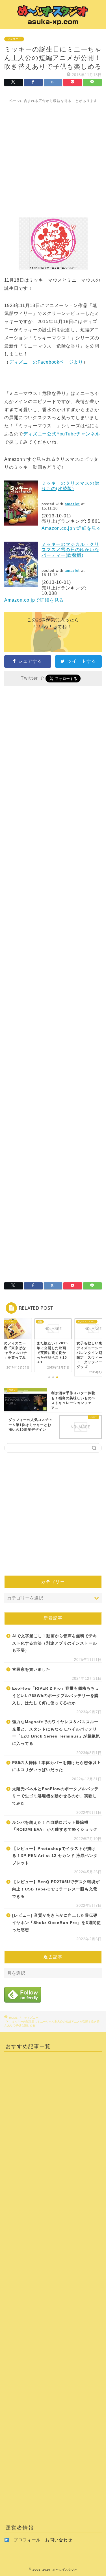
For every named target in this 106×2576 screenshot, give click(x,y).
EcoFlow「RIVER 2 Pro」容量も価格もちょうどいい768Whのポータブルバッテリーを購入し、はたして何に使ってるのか (56, 1696)
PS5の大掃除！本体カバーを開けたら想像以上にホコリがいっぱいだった (57, 1766)
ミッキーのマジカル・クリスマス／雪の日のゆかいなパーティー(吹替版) (70, 550)
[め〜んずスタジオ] (53, 24)
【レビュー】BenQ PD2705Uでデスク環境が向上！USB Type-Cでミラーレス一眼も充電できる (56, 1889)
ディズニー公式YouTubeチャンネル (61, 434)
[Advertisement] (53, 156)
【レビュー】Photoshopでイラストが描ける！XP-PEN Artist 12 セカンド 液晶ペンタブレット (55, 1856)
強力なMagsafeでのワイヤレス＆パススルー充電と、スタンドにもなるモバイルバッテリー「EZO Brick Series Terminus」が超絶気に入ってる (56, 1733)
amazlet (72, 504)
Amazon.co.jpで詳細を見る (71, 528)
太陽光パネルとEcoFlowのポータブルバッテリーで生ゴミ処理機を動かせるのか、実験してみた (55, 1796)
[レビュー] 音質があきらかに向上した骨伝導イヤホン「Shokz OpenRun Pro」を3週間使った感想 (57, 1923)
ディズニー (14, 39)
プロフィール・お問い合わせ (43, 2540)
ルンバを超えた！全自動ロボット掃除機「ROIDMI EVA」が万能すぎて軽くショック (55, 1826)
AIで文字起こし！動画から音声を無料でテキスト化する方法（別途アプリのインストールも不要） (55, 1643)
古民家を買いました (31, 1669)
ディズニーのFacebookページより (46, 362)
